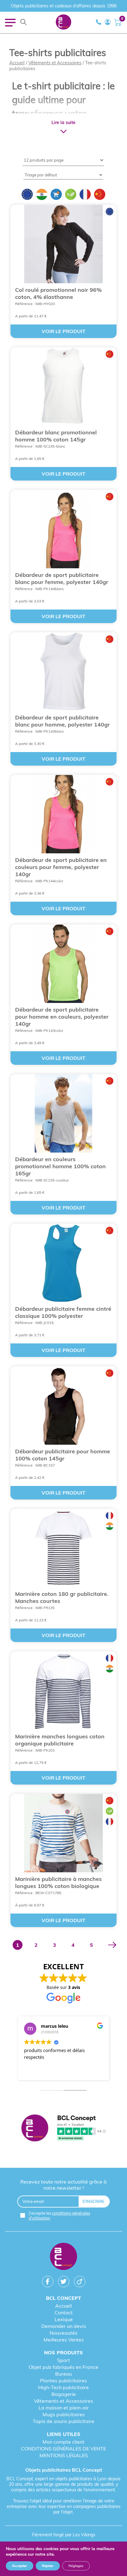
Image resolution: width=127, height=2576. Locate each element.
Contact (64, 2312)
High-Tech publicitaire (63, 2387)
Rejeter (48, 2566)
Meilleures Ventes (64, 2340)
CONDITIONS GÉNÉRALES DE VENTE (63, 2449)
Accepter (20, 2566)
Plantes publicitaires (63, 2381)
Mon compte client (63, 2442)
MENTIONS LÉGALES (64, 2455)
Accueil (17, 63)
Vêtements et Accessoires (55, 63)
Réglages (76, 2566)
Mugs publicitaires (64, 2414)
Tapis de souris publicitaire (63, 2421)
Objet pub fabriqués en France (63, 2367)
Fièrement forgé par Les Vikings (64, 2535)
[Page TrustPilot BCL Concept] (64, 2128)
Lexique (64, 2319)
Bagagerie (64, 2394)
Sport (63, 2360)
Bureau (63, 2374)
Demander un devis (64, 2326)
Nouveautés (63, 2333)
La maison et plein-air (64, 2408)
